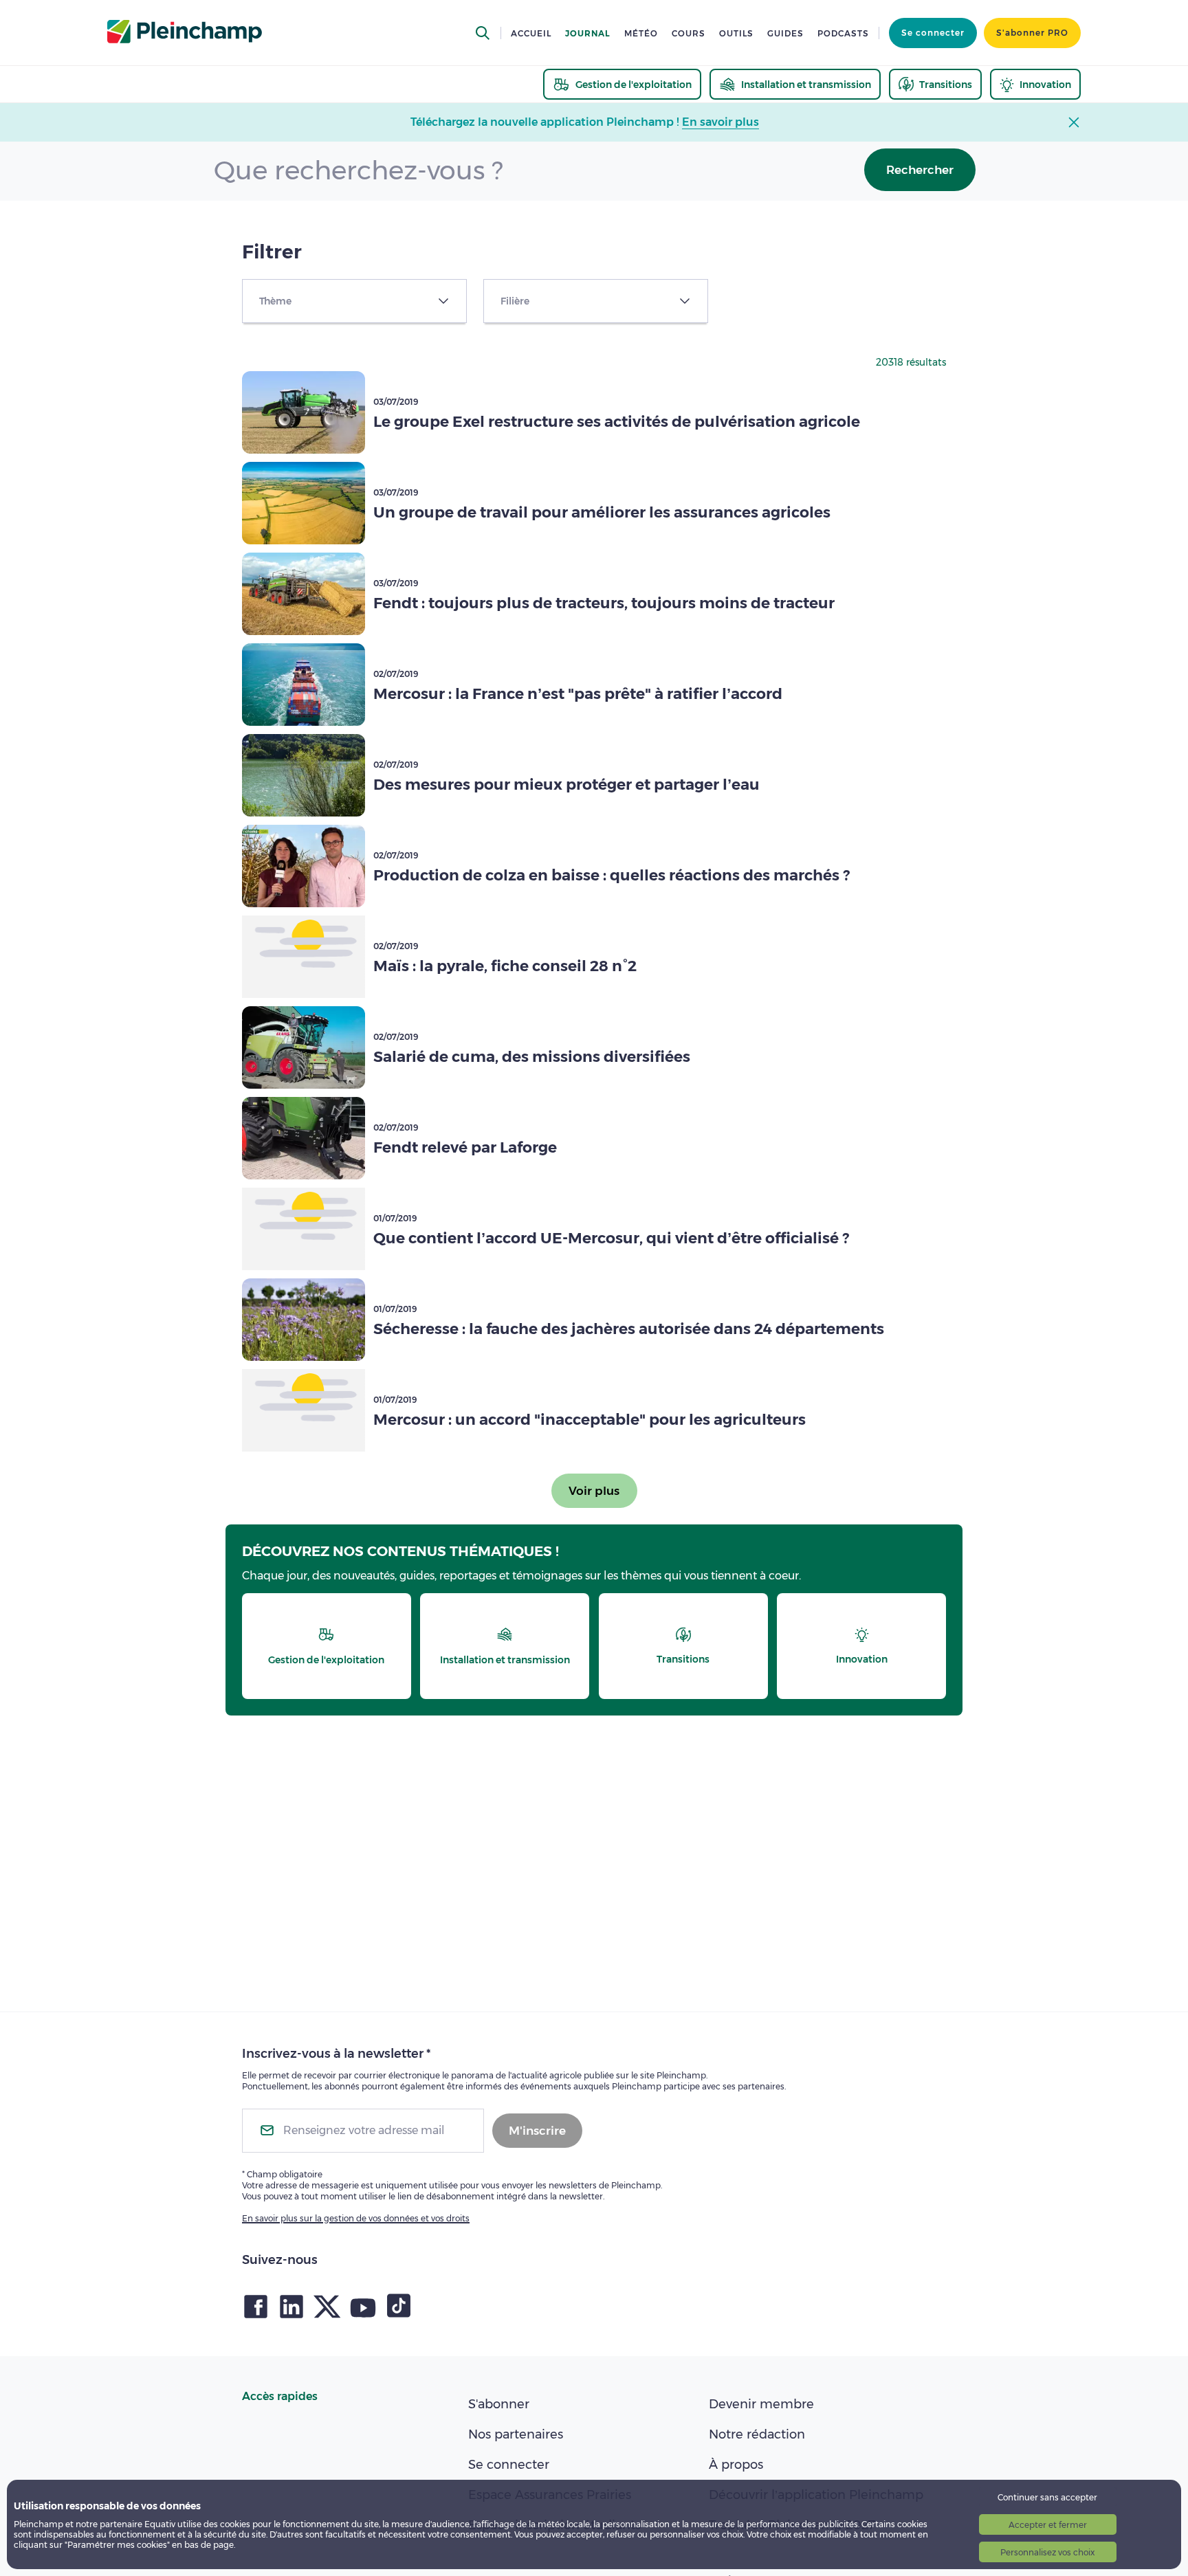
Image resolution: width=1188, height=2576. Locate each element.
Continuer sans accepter (1047, 2497)
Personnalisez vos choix (1047, 2552)
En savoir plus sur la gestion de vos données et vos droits (356, 2218)
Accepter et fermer (1048, 2525)
